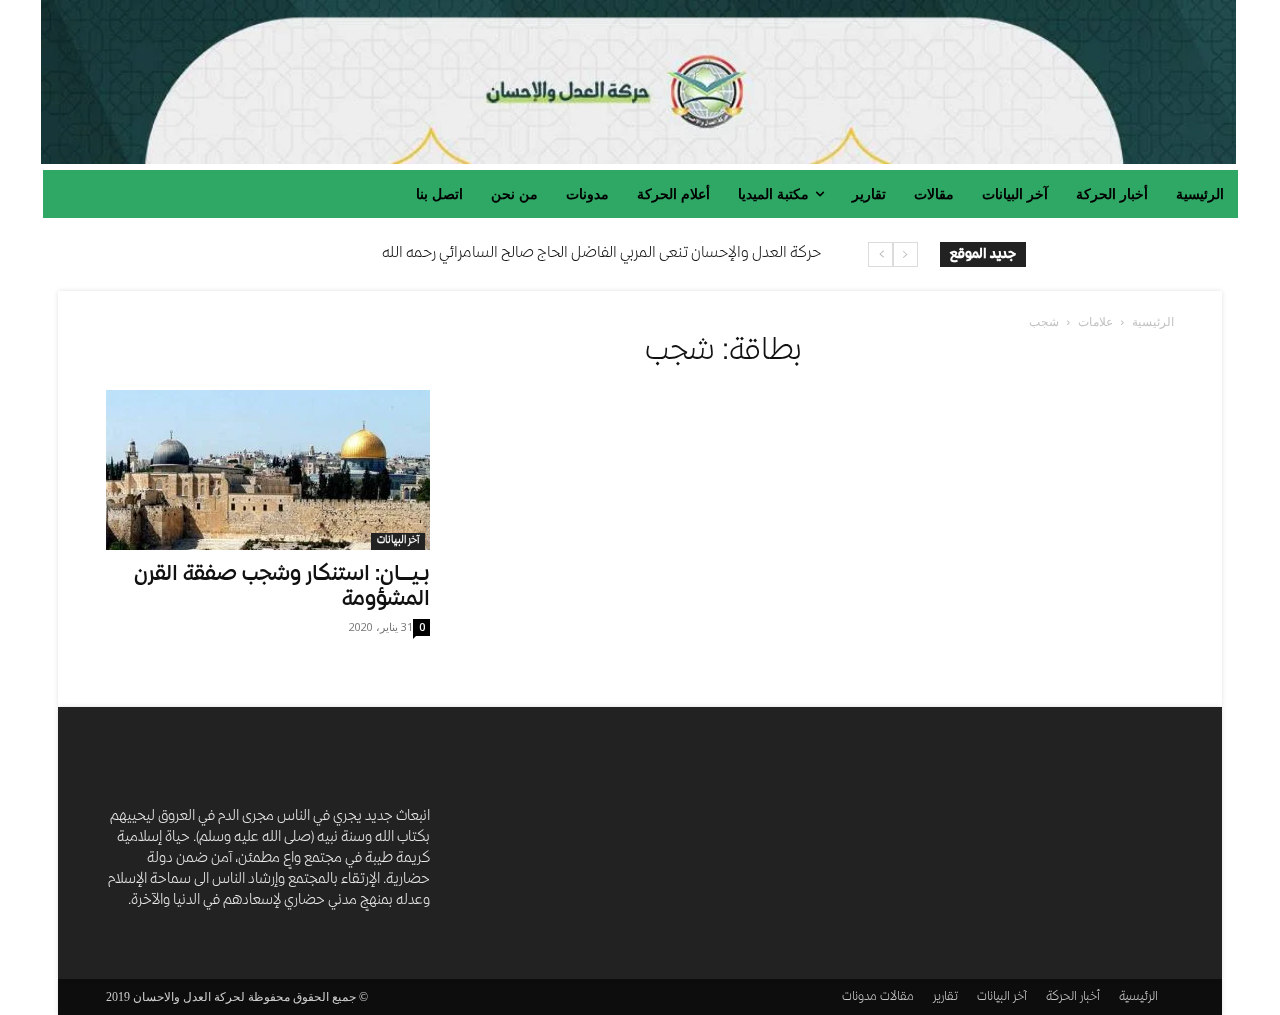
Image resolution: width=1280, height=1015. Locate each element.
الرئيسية (1153, 321)
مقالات (897, 997)
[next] (880, 254)
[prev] (905, 254)
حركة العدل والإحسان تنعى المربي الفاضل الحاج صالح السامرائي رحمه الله (601, 254)
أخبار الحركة (1073, 997)
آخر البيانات (398, 541)
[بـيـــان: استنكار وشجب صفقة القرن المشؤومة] (268, 470)
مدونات (859, 997)
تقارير (945, 997)
